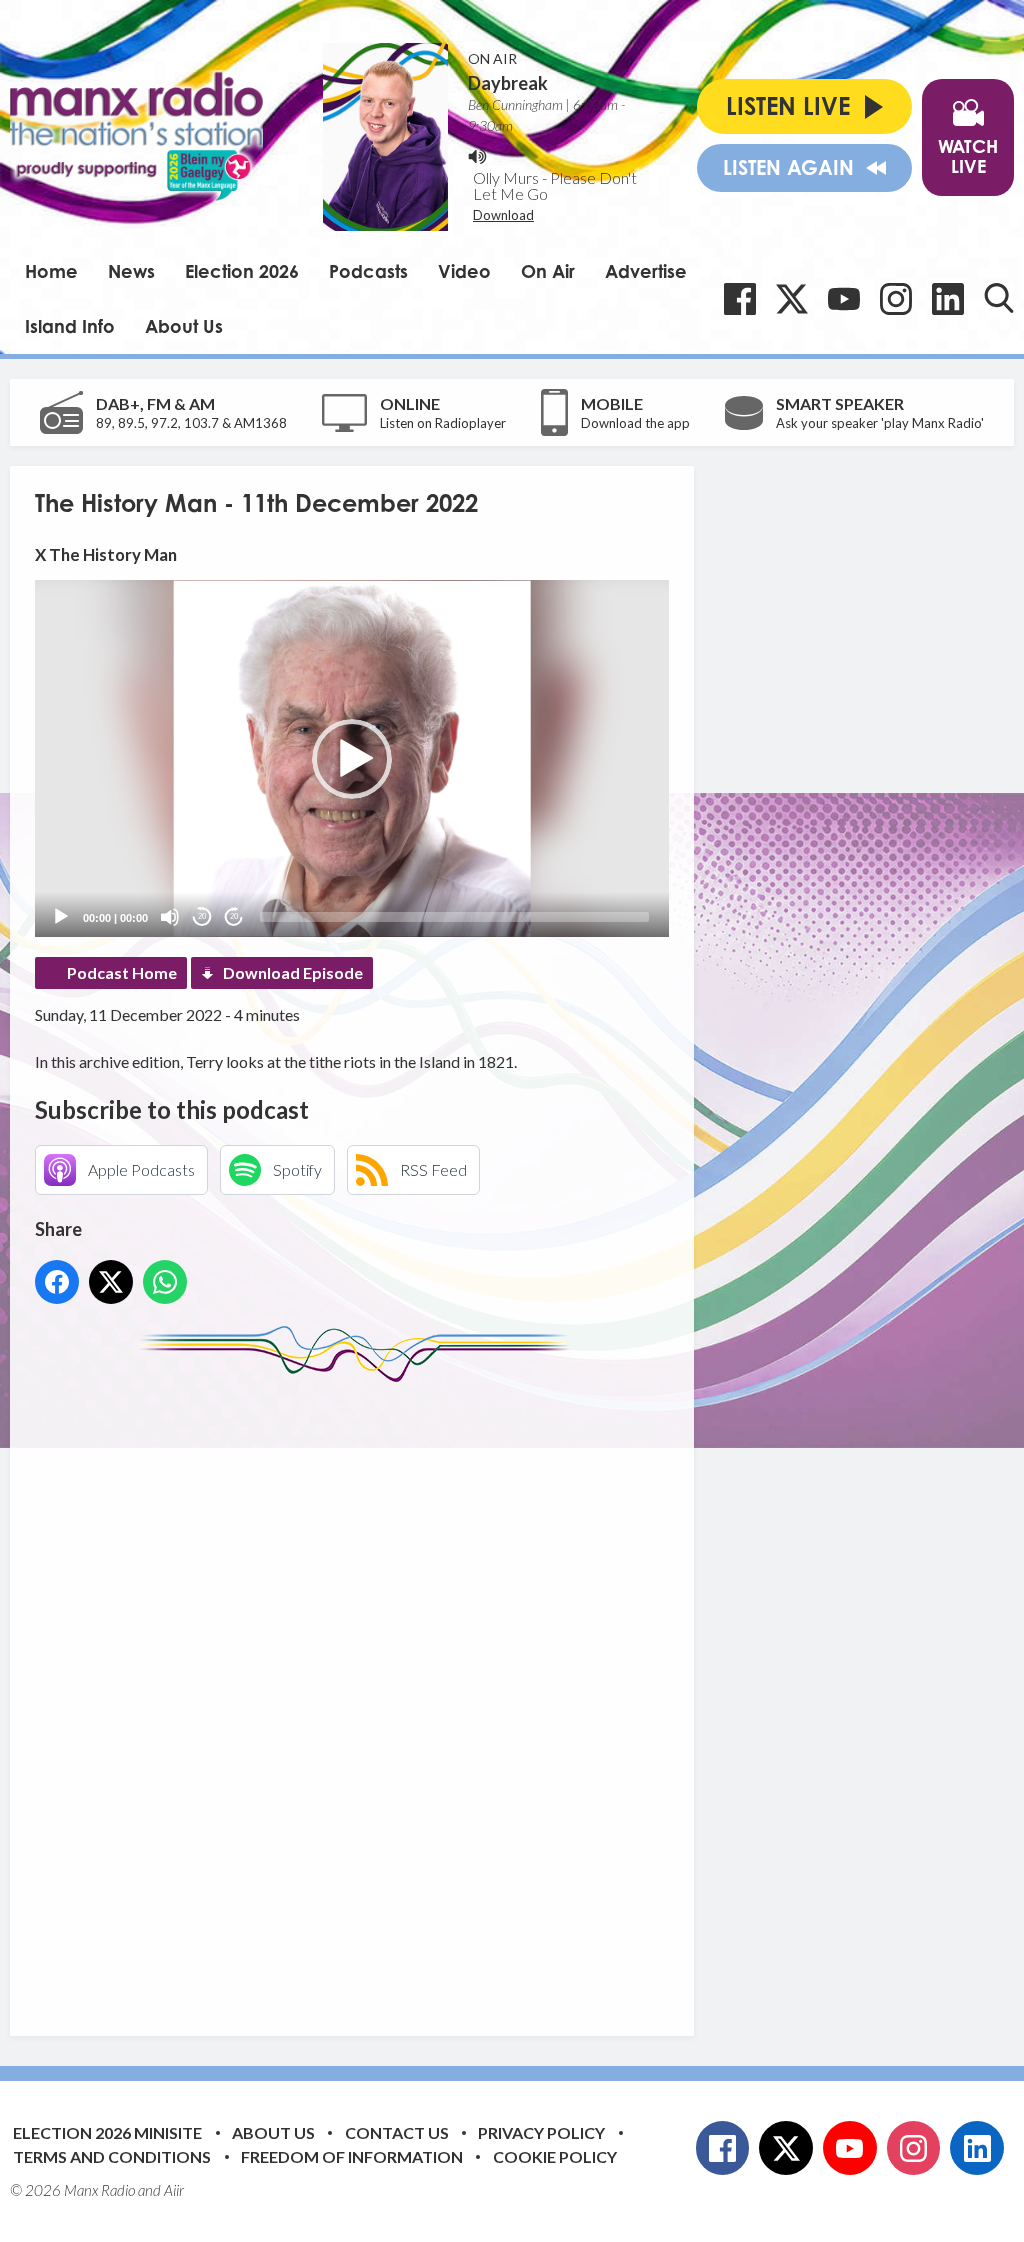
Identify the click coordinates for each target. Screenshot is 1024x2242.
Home (51, 271)
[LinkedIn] (948, 299)
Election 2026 (242, 271)
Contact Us (397, 2132)
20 (202, 916)
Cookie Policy (555, 2156)
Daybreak (508, 83)
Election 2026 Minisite (107, 2132)
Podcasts (368, 271)
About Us (184, 326)
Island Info (70, 326)
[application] (352, 758)
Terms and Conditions (112, 2156)
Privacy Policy (541, 2132)
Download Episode (293, 972)
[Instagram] (896, 299)
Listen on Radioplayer (443, 423)
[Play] (61, 917)
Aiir (174, 2190)
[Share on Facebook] (57, 1282)
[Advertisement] (410, 1694)
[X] (792, 299)
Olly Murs (506, 177)
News (131, 271)
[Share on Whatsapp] (165, 1282)
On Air (548, 271)
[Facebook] (740, 299)
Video (464, 271)
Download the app (635, 423)
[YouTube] (844, 299)
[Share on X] (111, 1282)
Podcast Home (122, 972)
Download (503, 215)
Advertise (646, 271)
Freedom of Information (352, 2156)
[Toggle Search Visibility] (999, 298)
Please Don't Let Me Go (555, 185)
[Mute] (170, 917)
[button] (352, 759)
